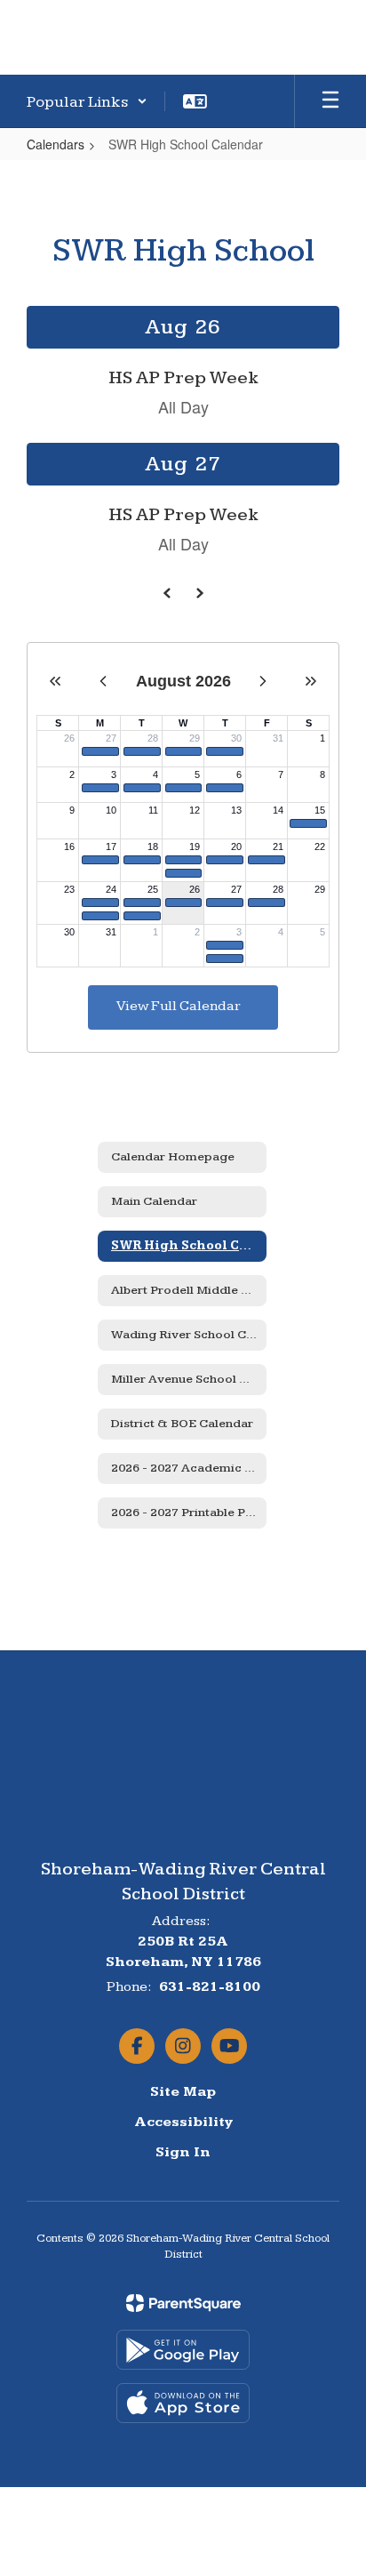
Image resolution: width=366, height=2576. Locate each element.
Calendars (56, 144)
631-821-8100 (210, 1987)
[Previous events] (167, 593)
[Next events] (199, 593)
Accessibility (183, 2122)
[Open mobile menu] (330, 101)
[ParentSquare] (183, 2303)
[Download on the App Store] (183, 2403)
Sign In (183, 2152)
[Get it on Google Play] (183, 2350)
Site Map (183, 2092)
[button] (87, 101)
